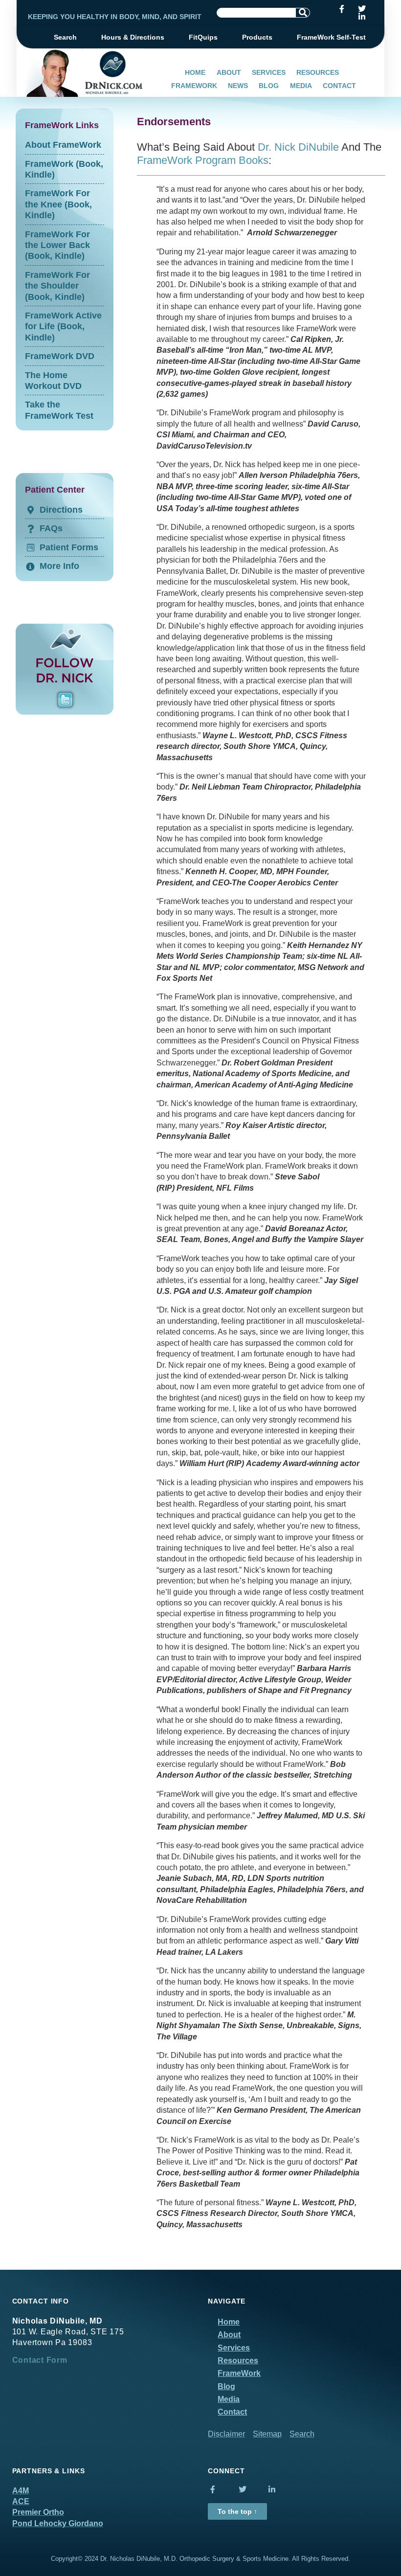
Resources (318, 72)
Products (257, 37)
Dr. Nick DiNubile (298, 147)
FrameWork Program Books (203, 160)
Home (195, 72)
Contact (339, 86)
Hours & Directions (133, 37)
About (229, 72)
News (238, 86)
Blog (269, 86)
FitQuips (203, 37)
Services (269, 72)
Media (301, 86)
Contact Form (40, 2360)
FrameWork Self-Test (331, 37)
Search (65, 37)
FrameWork (194, 86)
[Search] (303, 13)
